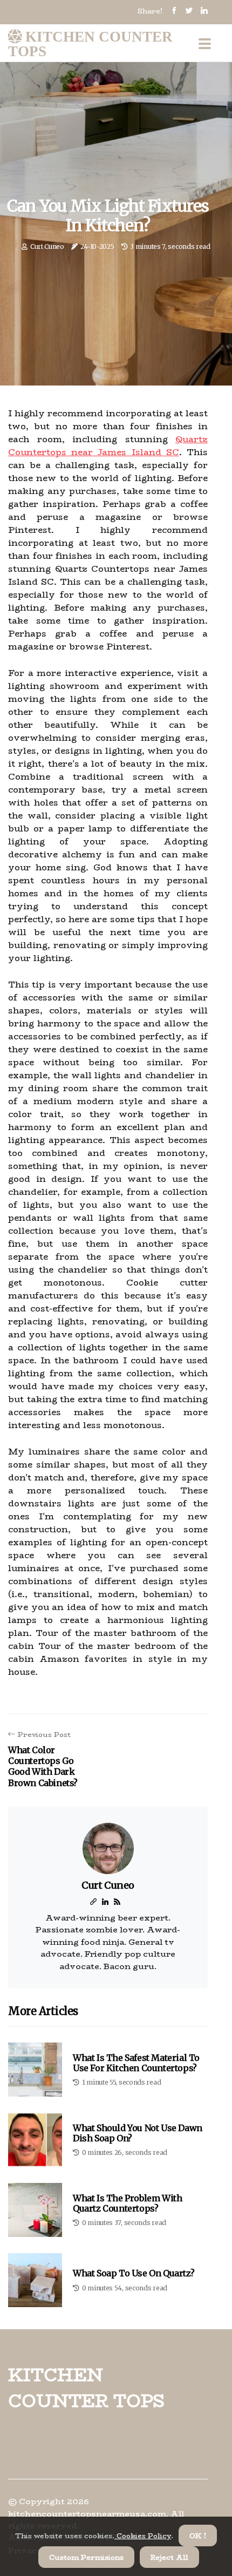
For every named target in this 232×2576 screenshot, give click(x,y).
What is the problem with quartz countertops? (127, 2203)
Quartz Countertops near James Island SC (108, 446)
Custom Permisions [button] (86, 2557)
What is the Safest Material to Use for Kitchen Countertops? (136, 2063)
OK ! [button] (198, 2536)
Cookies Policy (143, 2536)
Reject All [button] (169, 2557)
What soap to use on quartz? (134, 2273)
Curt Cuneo (47, 246)
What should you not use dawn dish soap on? (138, 2133)
